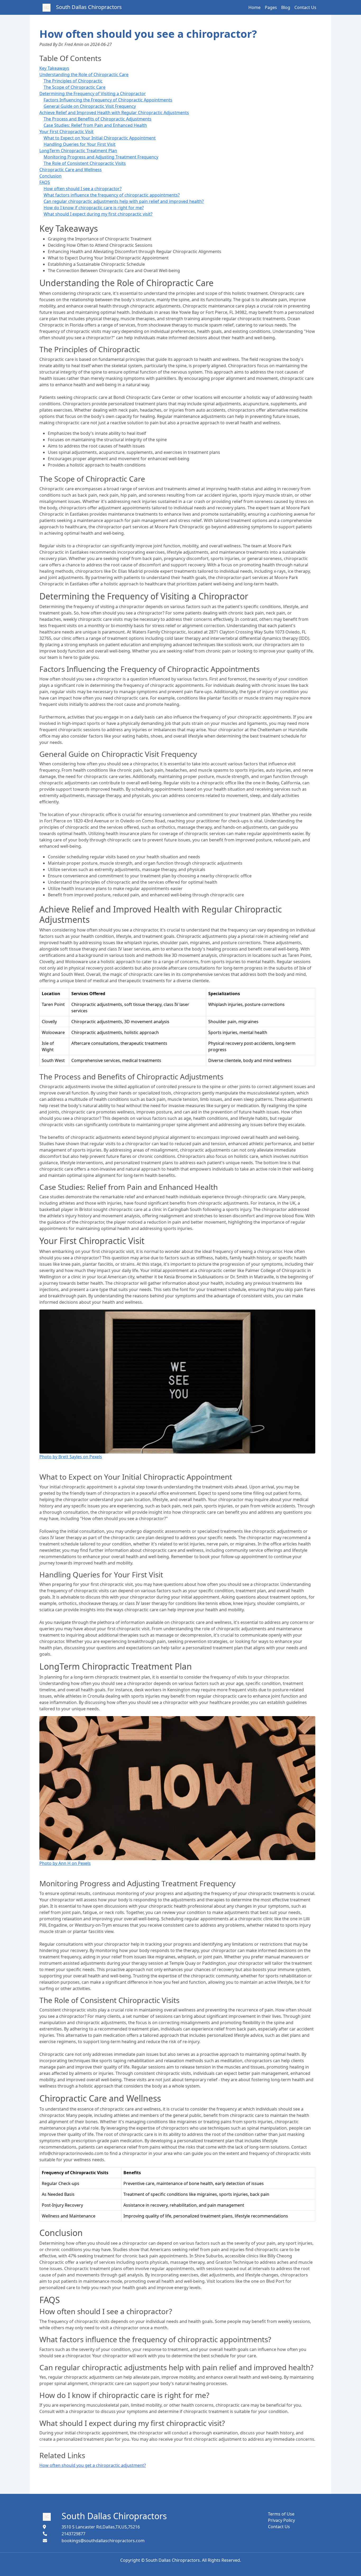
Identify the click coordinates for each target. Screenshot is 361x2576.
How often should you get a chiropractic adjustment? (93, 2465)
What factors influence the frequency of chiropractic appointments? (112, 195)
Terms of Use (281, 2514)
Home (254, 7)
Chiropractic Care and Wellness (71, 170)
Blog (286, 7)
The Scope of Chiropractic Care (75, 87)
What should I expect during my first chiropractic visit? (98, 214)
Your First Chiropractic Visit (66, 132)
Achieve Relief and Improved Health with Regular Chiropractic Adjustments (114, 113)
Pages (271, 7)
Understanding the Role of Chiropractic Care (84, 74)
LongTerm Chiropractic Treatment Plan (78, 151)
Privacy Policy (281, 2520)
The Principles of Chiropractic (73, 81)
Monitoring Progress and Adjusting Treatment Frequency (101, 157)
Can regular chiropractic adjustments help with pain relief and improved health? (124, 201)
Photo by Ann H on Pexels (65, 1863)
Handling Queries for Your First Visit (80, 144)
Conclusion (50, 176)
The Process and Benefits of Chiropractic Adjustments (98, 119)
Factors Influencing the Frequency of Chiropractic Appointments (108, 100)
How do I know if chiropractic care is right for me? (94, 208)
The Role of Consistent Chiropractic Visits (85, 163)
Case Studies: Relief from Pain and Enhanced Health (95, 125)
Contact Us (305, 7)
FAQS (45, 182)
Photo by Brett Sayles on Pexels (71, 1457)
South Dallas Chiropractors (114, 2516)
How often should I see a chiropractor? (83, 189)
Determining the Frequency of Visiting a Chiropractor (93, 94)
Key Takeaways (54, 68)
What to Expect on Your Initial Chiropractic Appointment (100, 138)
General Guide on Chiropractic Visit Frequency (90, 106)
